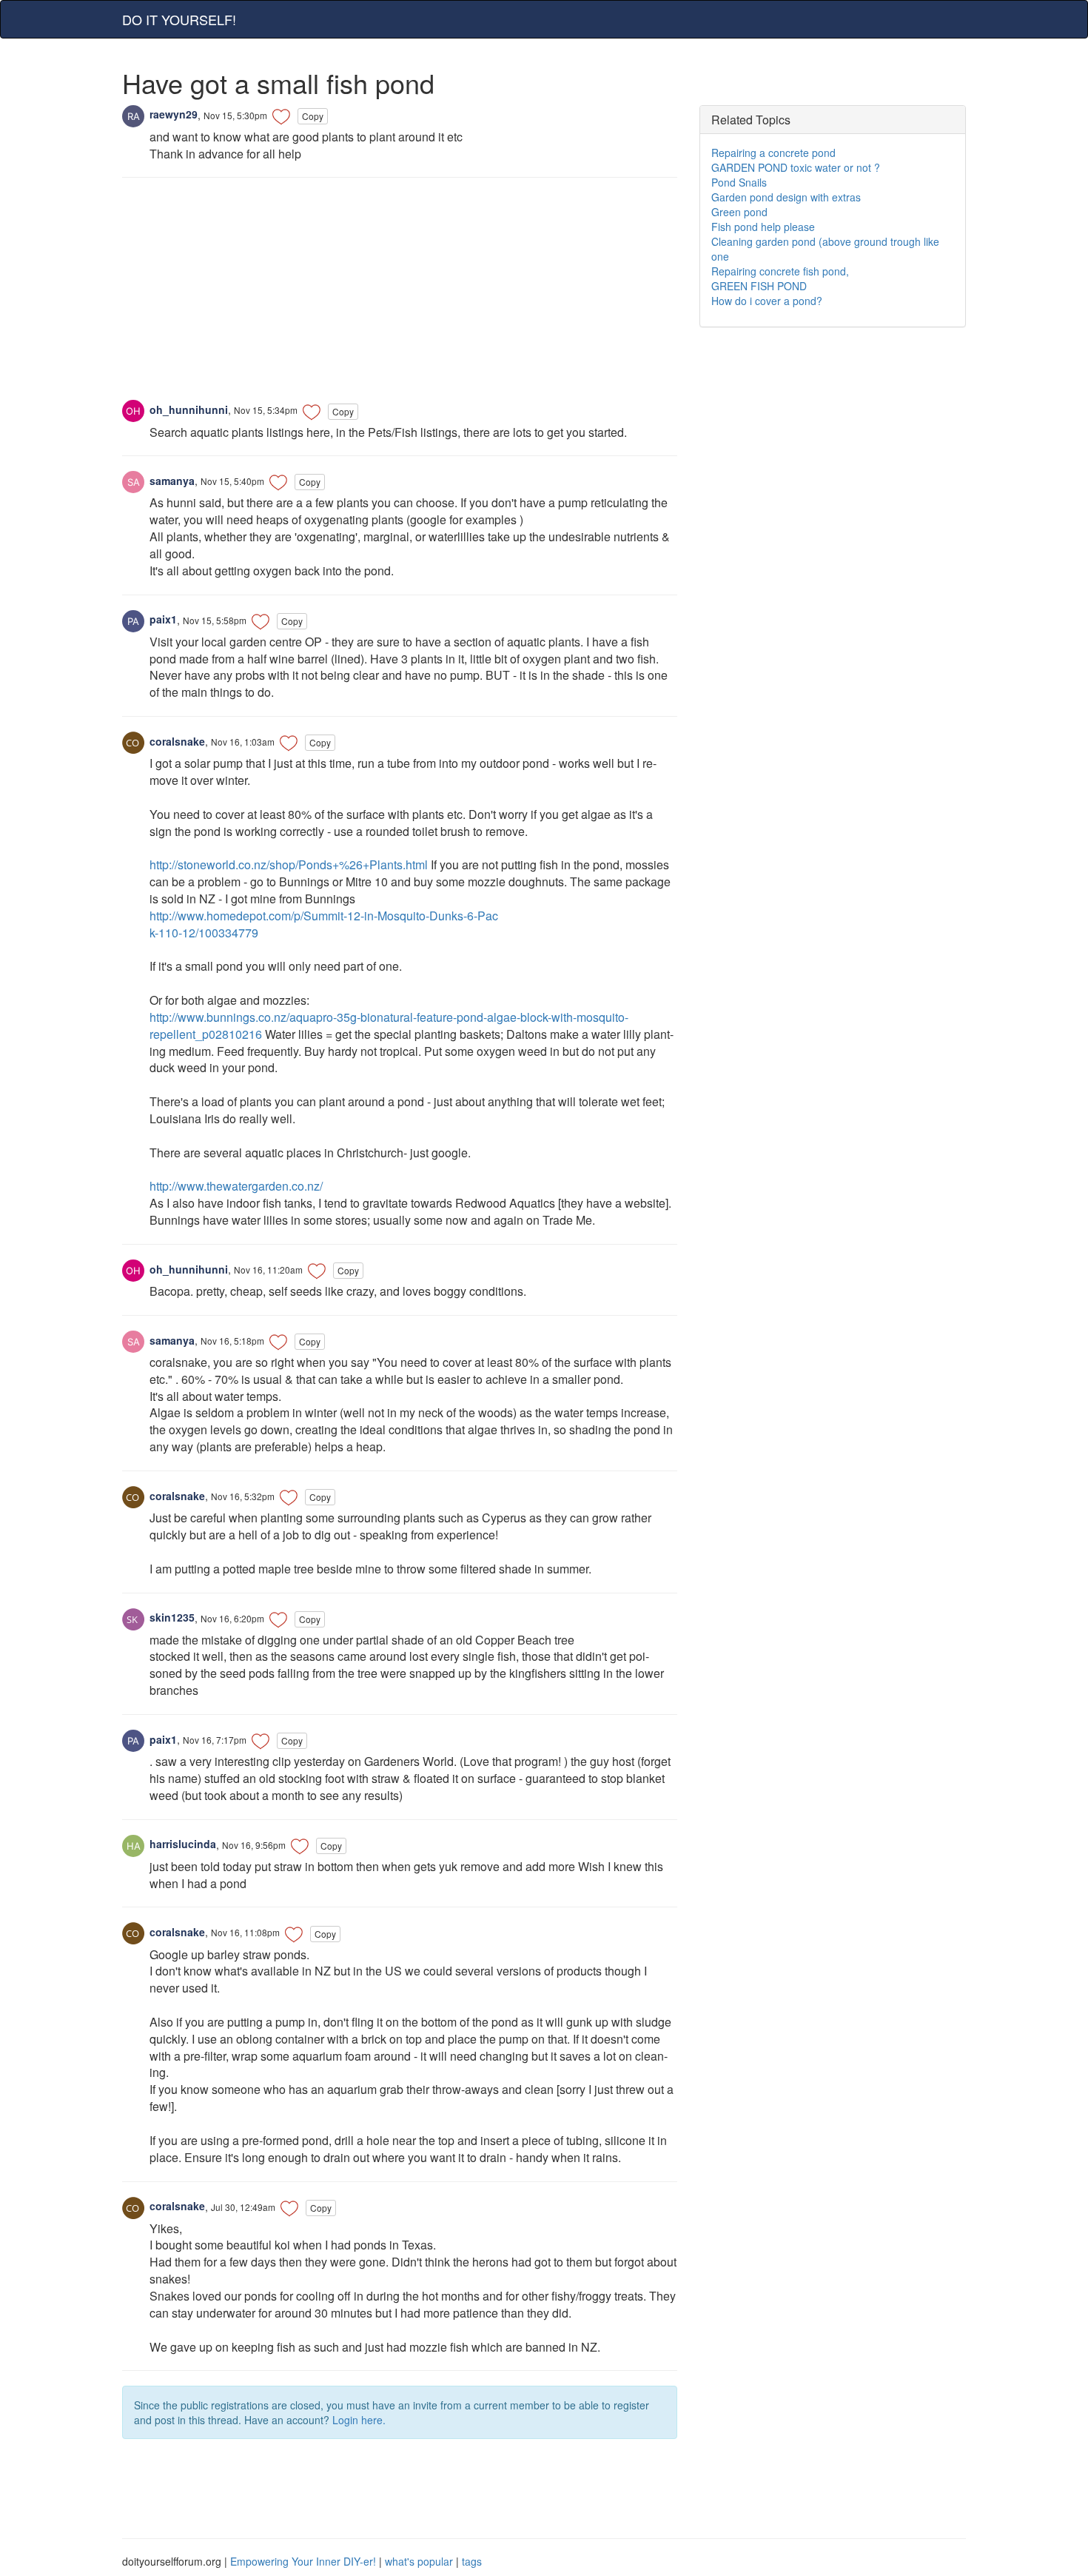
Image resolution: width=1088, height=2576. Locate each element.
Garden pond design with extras (786, 197)
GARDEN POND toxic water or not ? (796, 167)
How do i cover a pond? (767, 301)
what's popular (419, 2561)
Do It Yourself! (179, 19)
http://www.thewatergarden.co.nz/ (236, 1186)
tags (472, 2561)
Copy (313, 116)
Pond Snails (739, 182)
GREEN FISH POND (759, 286)
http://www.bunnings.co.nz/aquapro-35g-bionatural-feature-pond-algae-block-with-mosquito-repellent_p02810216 (389, 1026)
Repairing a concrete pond (773, 153)
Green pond (739, 212)
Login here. (359, 2420)
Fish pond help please (763, 227)
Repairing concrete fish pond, (780, 271)
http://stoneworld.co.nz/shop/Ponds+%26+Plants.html (289, 864)
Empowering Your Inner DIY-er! (303, 2561)
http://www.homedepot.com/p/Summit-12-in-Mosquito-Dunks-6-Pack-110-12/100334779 (324, 924)
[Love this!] (281, 116)
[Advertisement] (400, 296)
